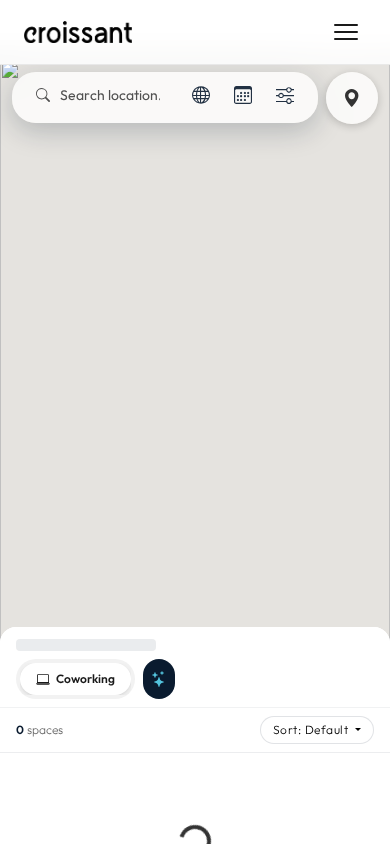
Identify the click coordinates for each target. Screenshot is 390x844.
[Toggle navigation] (346, 32)
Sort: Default (312, 729)
